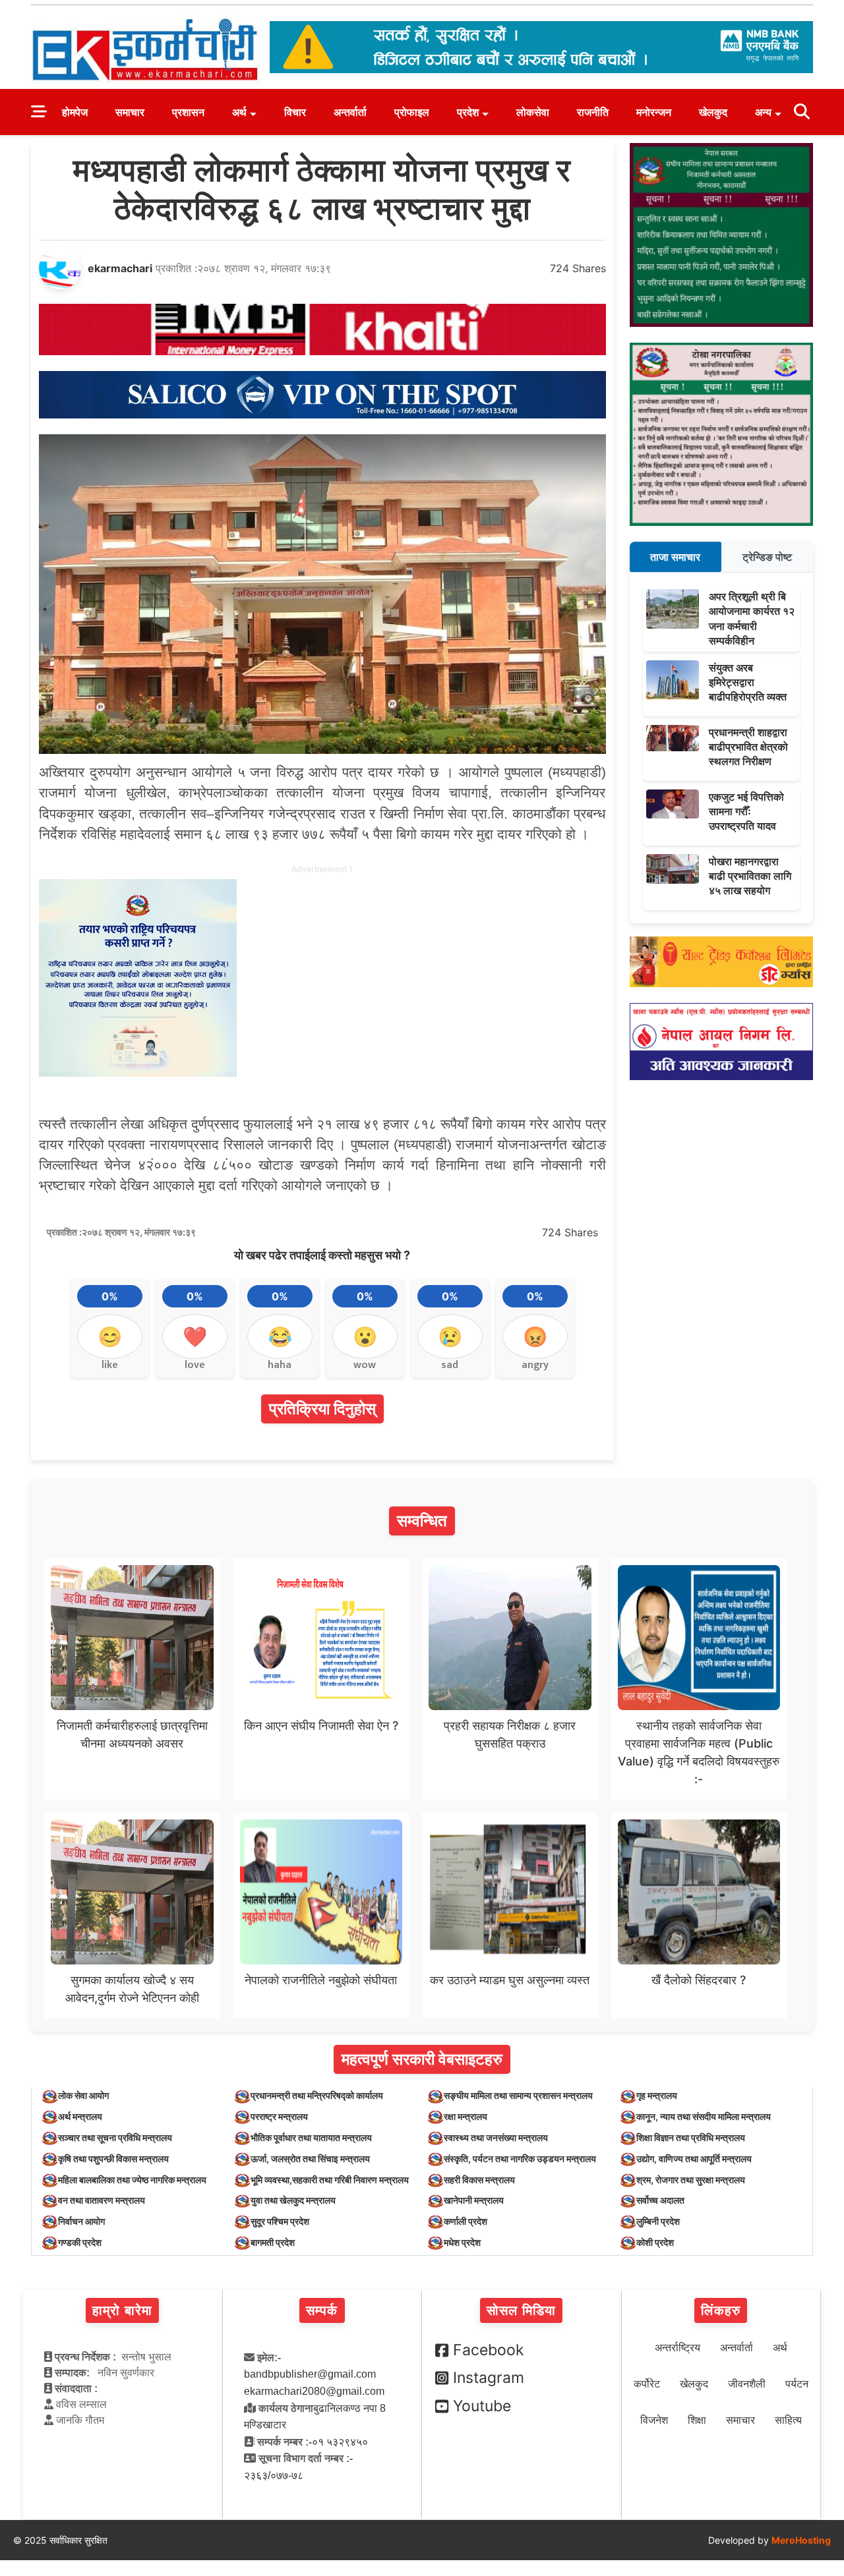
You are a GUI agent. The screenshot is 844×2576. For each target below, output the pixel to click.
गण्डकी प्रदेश (80, 2242)
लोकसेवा (533, 112)
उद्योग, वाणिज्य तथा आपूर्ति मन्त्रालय (694, 2159)
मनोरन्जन (654, 112)
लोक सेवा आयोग (83, 2095)
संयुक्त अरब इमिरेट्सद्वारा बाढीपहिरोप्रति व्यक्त (748, 682)
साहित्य (788, 2420)
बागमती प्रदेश (273, 2242)
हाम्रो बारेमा (122, 2310)
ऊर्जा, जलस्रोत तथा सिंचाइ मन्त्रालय (310, 2159)
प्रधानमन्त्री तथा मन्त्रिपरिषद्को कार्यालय (317, 2095)
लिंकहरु (721, 2310)
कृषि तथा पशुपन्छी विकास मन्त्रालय (113, 2159)
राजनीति (593, 112)
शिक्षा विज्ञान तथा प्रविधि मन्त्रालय (691, 2137)
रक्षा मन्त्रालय (466, 2116)
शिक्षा (697, 2420)
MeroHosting (801, 2540)
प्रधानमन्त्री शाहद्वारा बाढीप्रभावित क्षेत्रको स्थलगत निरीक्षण (748, 747)
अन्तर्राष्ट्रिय (678, 2348)
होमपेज (75, 112)
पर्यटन (797, 2384)
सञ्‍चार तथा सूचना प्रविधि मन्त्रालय (115, 2137)
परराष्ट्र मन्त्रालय (279, 2116)
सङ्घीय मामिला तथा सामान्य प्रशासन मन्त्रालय (518, 2095)
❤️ (195, 1336)
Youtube (482, 2406)
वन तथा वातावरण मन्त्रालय (102, 2200)
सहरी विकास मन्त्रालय (479, 2180)
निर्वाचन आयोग (81, 2221)
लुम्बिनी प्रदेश (658, 2221)
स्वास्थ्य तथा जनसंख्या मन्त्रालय (496, 2137)
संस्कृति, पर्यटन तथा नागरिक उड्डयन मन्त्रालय (520, 2159)
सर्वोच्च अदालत (660, 2200)
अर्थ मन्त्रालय (80, 2116)
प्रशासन (188, 112)
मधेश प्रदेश (462, 2242)
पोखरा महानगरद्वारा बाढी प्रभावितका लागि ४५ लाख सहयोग (750, 876)
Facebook (489, 2350)
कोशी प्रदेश (655, 2242)
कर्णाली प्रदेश (466, 2221)
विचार (295, 112)
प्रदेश (468, 112)
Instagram (489, 2378)
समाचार (130, 112)
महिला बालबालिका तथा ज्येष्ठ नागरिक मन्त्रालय (132, 2180)
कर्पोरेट (647, 2384)
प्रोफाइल (412, 112)
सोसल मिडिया (521, 2310)
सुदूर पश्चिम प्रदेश (280, 2221)
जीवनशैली (747, 2384)
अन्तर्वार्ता (350, 112)
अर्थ (239, 112)
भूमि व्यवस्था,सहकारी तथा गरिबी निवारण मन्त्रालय (330, 2180)
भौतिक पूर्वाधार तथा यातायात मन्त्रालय (311, 2137)
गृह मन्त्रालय (657, 2095)
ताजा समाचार (675, 557)
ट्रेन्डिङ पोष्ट (767, 557)
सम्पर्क (322, 2310)
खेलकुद (713, 112)
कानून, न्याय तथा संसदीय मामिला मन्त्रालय (704, 2116)
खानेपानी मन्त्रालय (474, 2200)
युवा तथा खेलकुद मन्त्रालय (293, 2200)
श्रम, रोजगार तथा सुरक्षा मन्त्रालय (691, 2180)
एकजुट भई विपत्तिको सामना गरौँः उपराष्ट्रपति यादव (746, 812)
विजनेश (654, 2420)
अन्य (763, 112)
